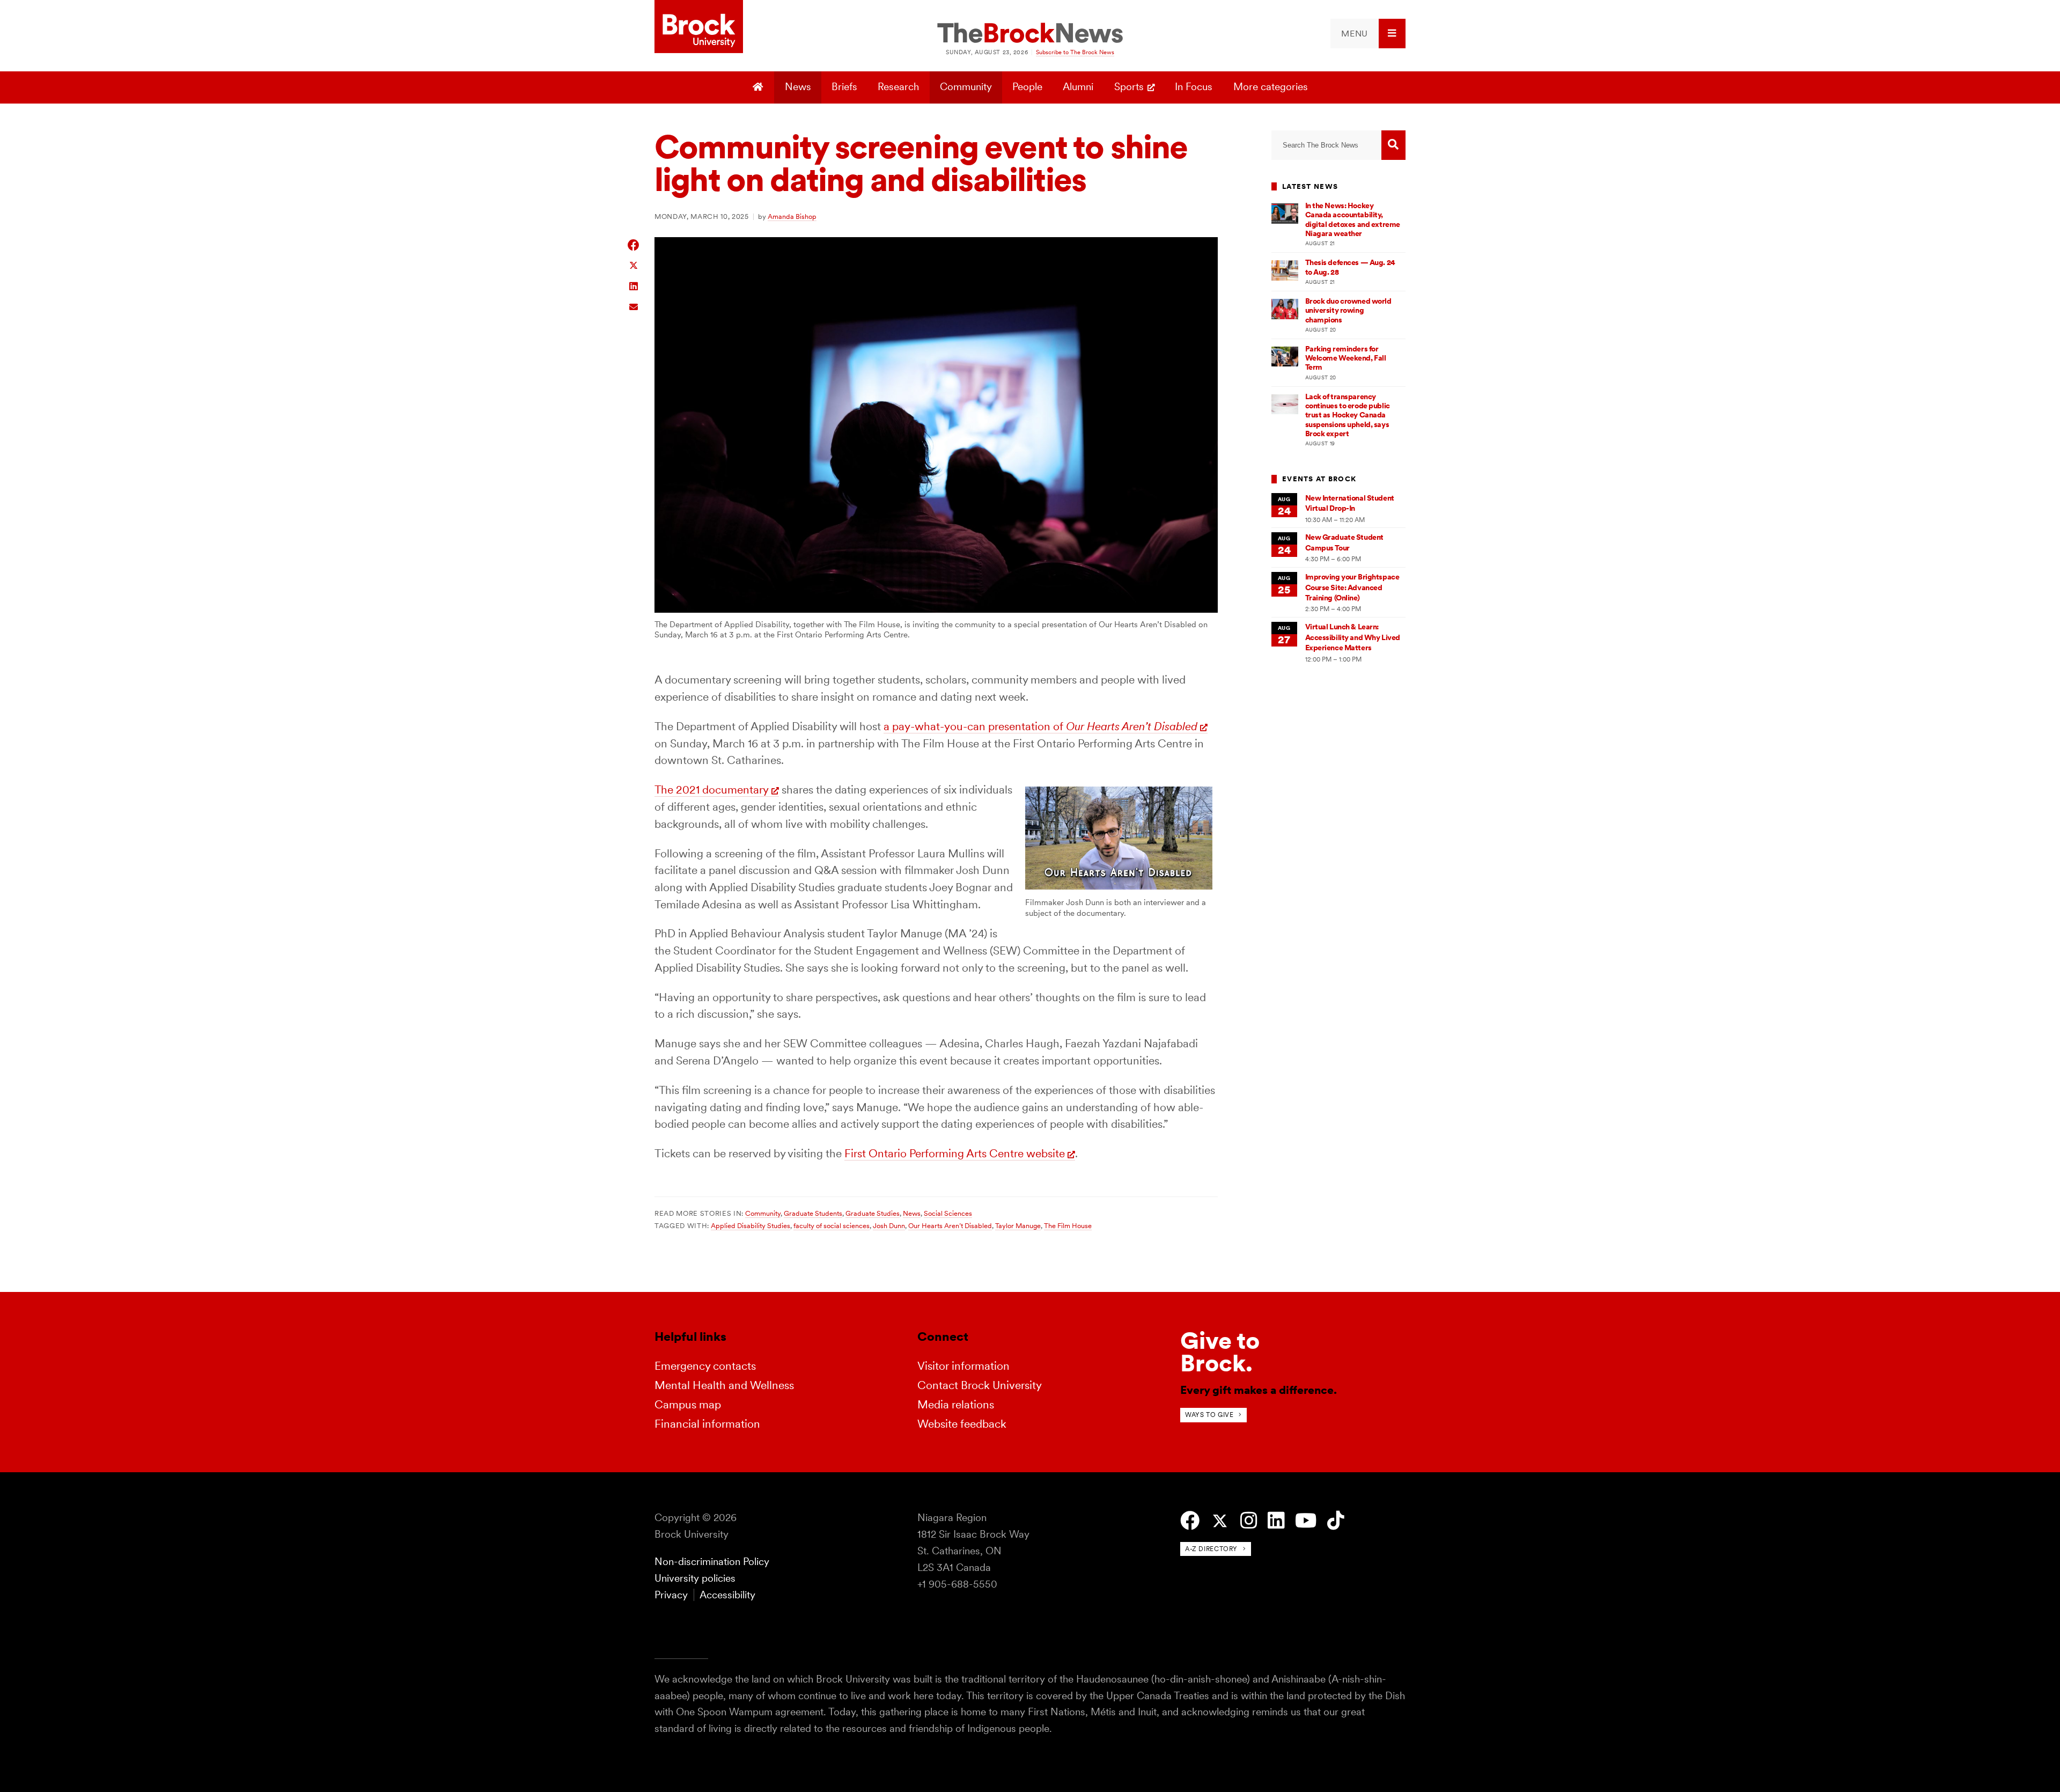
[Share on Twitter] (634, 265)
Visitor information (963, 1366)
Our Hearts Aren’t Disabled (950, 1225)
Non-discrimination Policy (712, 1562)
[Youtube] (1306, 1521)
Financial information (707, 1424)
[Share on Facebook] (634, 245)
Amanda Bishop (792, 216)
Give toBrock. (1220, 1352)
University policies (695, 1578)
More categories (1271, 87)
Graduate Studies (873, 1213)
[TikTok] (1336, 1521)
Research (898, 87)
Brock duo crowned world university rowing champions (1348, 310)
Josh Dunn (889, 1225)
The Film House (1068, 1225)
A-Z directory (1211, 1549)
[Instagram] (1249, 1521)
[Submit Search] (1393, 145)
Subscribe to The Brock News (1075, 52)
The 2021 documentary (712, 789)
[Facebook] (1190, 1521)
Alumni (1078, 87)
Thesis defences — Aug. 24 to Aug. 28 (1350, 267)
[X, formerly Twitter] (1220, 1521)
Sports (1129, 87)
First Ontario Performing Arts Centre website (955, 1153)
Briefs (844, 87)
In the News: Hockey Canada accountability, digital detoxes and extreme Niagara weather (1353, 219)
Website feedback (962, 1424)
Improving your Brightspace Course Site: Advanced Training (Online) (1352, 587)
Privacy (671, 1595)
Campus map (688, 1404)
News (798, 87)
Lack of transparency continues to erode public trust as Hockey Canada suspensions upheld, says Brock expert (1348, 415)
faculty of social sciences (832, 1225)
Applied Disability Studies (751, 1225)
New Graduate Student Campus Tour (1344, 542)
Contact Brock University (980, 1385)
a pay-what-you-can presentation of (1040, 726)
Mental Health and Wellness (724, 1385)
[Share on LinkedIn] (634, 285)
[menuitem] (1368, 34)
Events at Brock (1319, 479)
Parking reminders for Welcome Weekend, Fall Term (1346, 358)
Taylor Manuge (1018, 1225)
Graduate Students (813, 1213)
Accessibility (727, 1595)
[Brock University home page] (699, 27)
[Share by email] (634, 306)
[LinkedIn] (1276, 1521)
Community (966, 87)
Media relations (956, 1404)
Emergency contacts (705, 1366)
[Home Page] (759, 87)
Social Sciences (948, 1213)
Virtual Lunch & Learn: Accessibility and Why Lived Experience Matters (1353, 637)
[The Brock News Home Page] (1030, 34)
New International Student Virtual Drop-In (1350, 503)
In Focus (1194, 87)
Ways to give (1209, 1415)
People (1027, 87)
